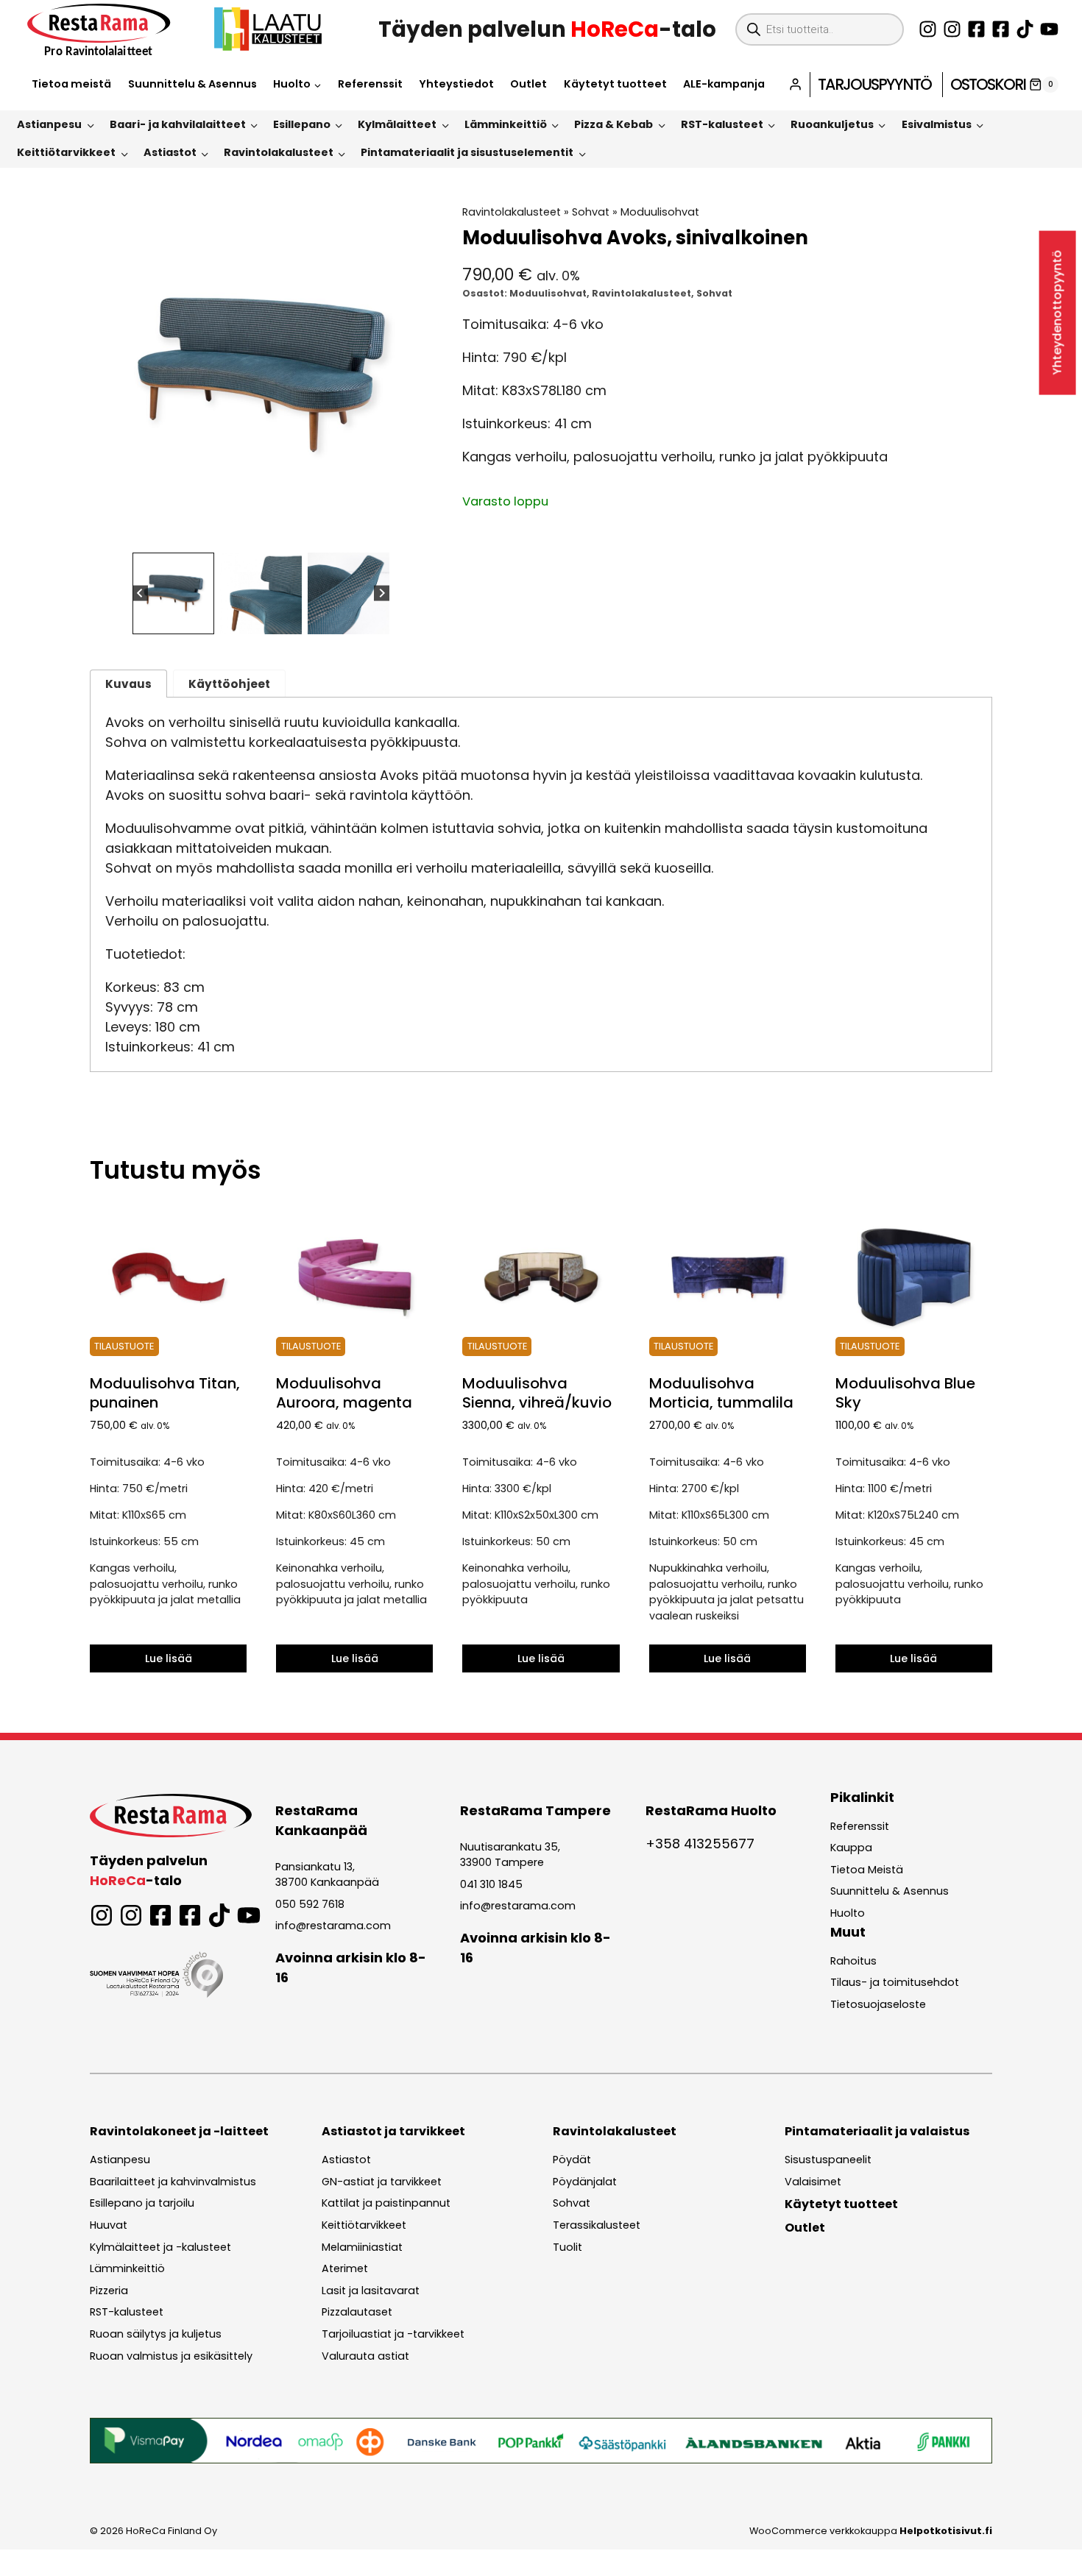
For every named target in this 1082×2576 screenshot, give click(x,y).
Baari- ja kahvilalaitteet (178, 124)
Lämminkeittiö (506, 124)
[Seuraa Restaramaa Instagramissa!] (928, 29)
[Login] (795, 84)
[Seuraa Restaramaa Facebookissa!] (976, 29)
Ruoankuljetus (832, 124)
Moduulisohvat (660, 212)
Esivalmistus (937, 124)
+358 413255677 (700, 1844)
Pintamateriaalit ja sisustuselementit (467, 152)
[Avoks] (261, 376)
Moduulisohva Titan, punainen (165, 1393)
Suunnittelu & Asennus (192, 84)
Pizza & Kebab (614, 124)
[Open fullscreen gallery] (417, 532)
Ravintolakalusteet (279, 152)
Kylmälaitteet (397, 124)
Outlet (528, 84)
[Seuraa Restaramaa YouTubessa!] (1049, 29)
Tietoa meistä (71, 84)
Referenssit (370, 84)
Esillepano (302, 124)
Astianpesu (49, 124)
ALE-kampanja (724, 84)
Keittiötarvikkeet (66, 152)
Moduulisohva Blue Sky (905, 1393)
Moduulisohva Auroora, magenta (344, 1393)
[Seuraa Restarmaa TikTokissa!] (1025, 29)
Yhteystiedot (456, 84)
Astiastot (170, 152)
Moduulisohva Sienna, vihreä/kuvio (537, 1393)
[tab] (250, 531)
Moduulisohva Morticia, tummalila (721, 1393)
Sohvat (591, 212)
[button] (173, 593)
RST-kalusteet (722, 124)
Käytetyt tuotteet (615, 84)
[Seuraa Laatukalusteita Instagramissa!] (952, 29)
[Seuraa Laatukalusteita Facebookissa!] (1001, 29)
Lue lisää (169, 1658)
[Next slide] (382, 593)
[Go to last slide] (140, 593)
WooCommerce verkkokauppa (871, 2531)
